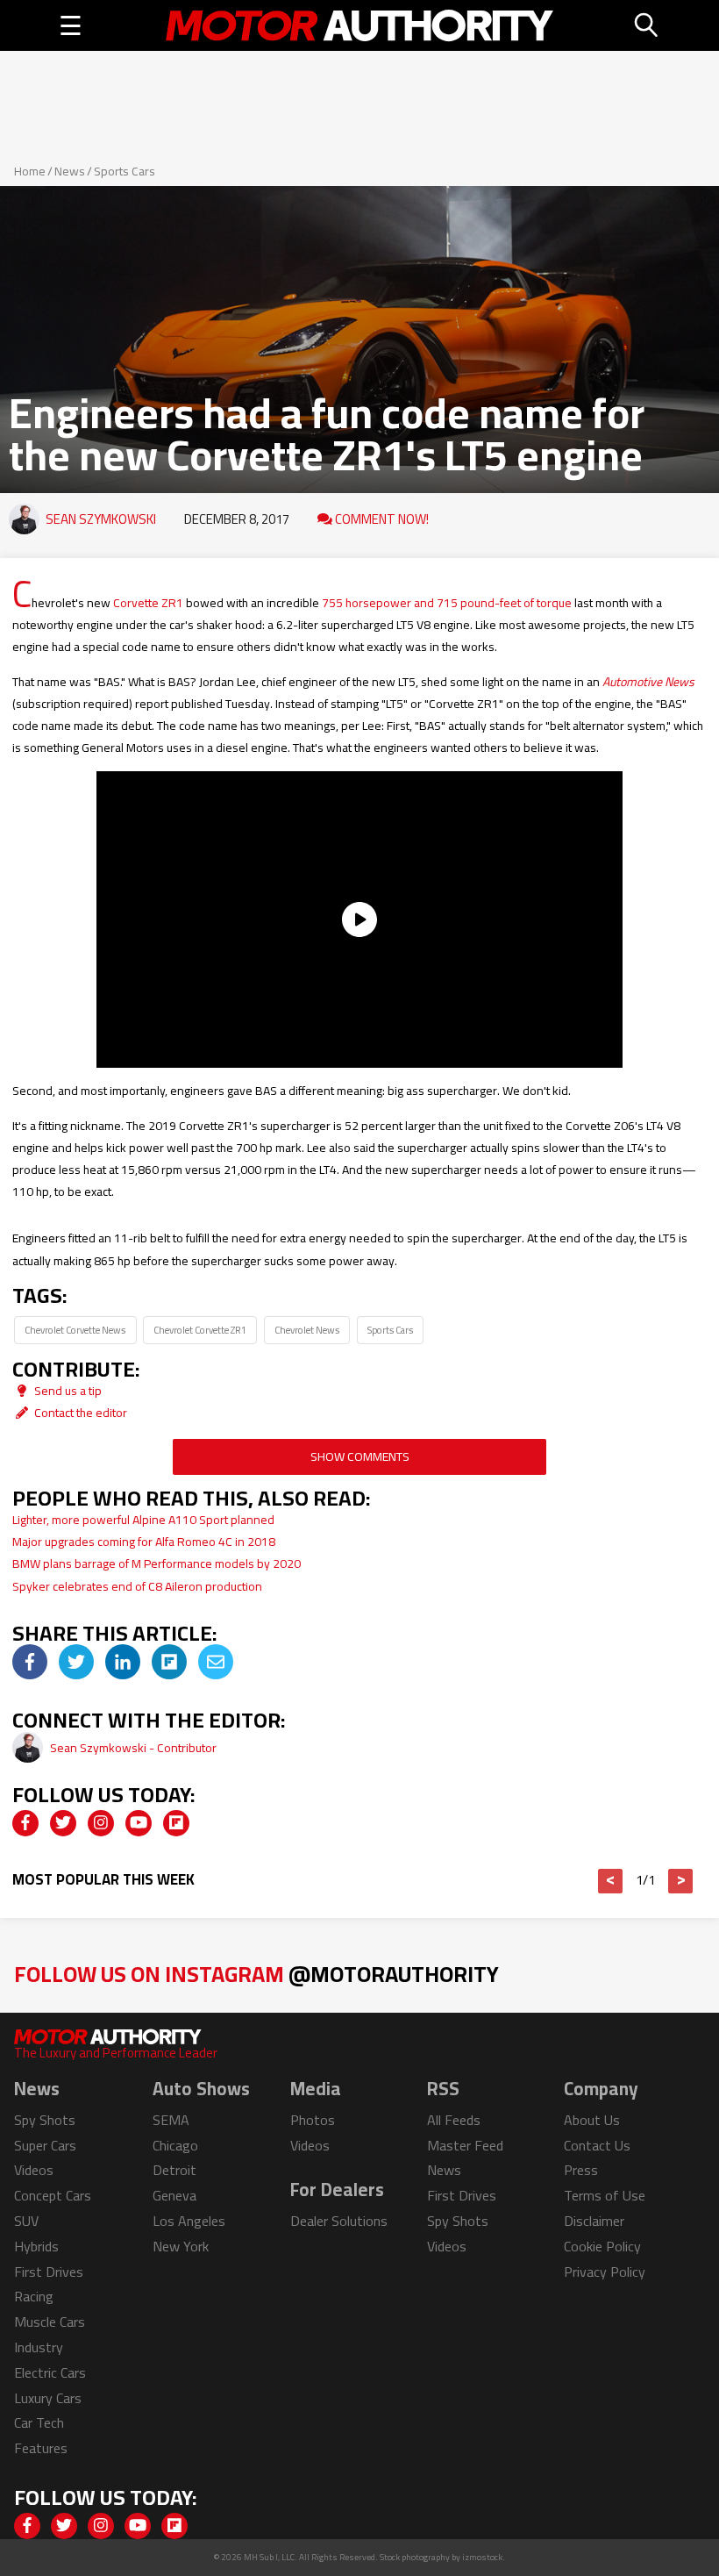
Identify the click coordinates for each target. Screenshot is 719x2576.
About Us (592, 2120)
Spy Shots (45, 2120)
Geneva (174, 2195)
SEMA (171, 2120)
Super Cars (45, 2145)
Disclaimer (594, 2221)
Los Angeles (189, 2221)
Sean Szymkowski (101, 519)
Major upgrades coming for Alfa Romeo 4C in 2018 (144, 1542)
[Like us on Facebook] (25, 1823)
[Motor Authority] (359, 25)
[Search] (647, 25)
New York (181, 2246)
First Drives (49, 2272)
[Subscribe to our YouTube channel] (139, 1823)
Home (30, 171)
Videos (34, 2170)
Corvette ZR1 (148, 603)
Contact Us (597, 2145)
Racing (34, 2296)
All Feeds (454, 2120)
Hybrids (36, 2246)
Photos (313, 2120)
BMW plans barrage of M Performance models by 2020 (157, 1563)
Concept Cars (53, 2195)
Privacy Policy (605, 2272)
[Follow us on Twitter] (63, 1823)
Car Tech (39, 2422)
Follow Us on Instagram (256, 1974)
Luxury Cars (48, 2398)
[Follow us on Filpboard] (176, 1823)
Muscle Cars (50, 2322)
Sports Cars (125, 171)
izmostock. (484, 2557)
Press (581, 2170)
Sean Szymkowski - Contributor (133, 1748)
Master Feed (465, 2145)
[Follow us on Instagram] (101, 1823)
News (70, 171)
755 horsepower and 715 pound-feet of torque (447, 603)
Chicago (175, 2145)
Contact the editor (79, 1413)
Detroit (174, 2170)
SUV (26, 2221)
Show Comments (360, 1456)
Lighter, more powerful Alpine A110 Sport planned (143, 1520)
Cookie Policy (602, 2246)
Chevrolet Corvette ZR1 (200, 1330)
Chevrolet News (307, 1330)
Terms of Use (605, 2195)
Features (41, 2448)
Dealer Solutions (339, 2221)
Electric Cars (50, 2372)
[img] (30, 1662)
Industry (39, 2347)
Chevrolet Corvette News (75, 1330)
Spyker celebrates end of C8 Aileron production (137, 1586)
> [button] (681, 1881)
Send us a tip (67, 1391)
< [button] (611, 1881)
